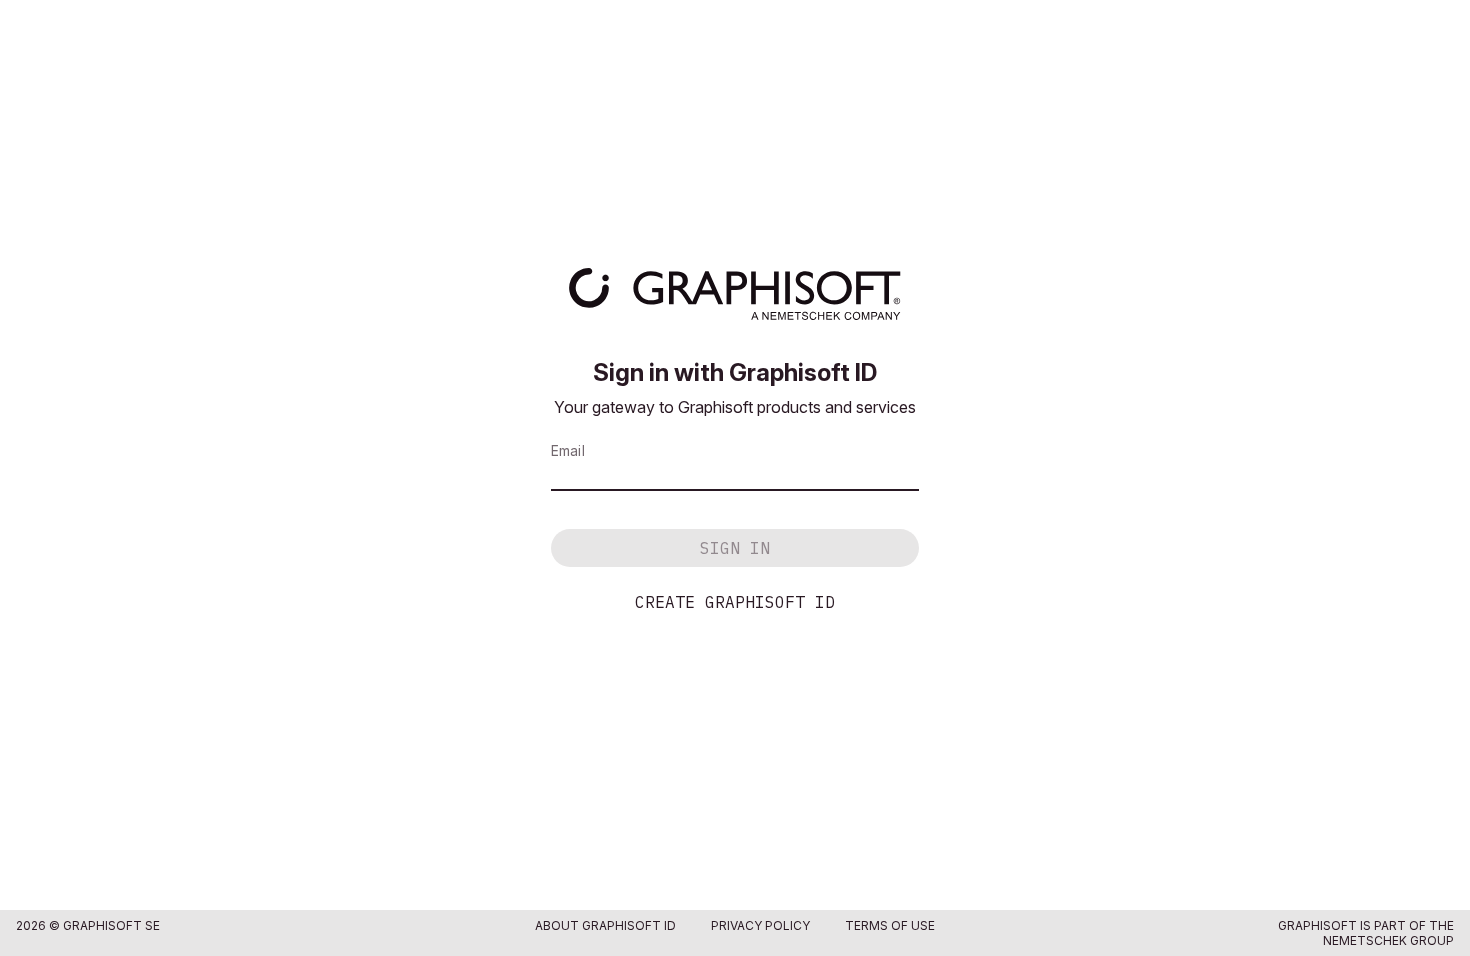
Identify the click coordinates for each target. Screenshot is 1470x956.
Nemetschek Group (1388, 940)
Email (568, 450)
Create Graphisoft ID (735, 602)
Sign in (735, 548)
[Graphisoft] (734, 294)
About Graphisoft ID (605, 925)
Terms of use (890, 925)
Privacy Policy (760, 925)
